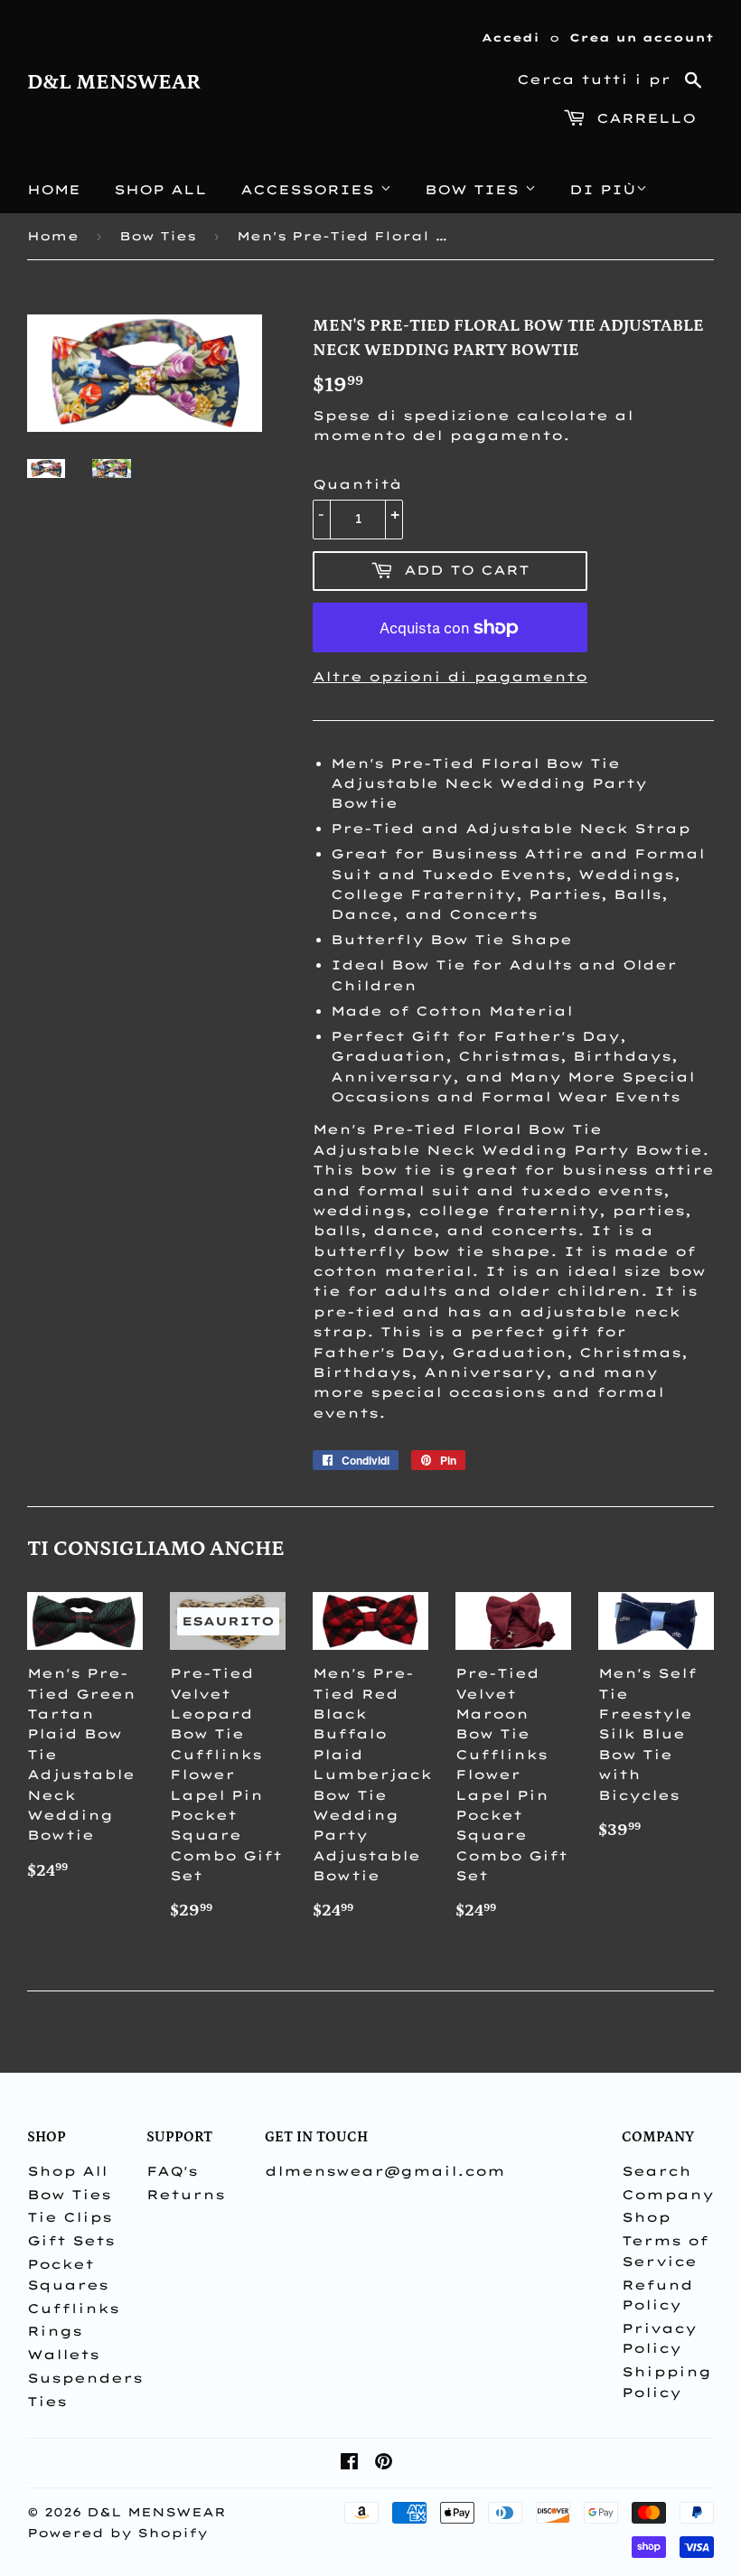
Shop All (160, 190)
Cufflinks (73, 2309)
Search (657, 2171)
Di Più (603, 190)
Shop (646, 2217)
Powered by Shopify (117, 2533)
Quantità (357, 484)
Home (54, 190)
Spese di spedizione (411, 416)
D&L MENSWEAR (114, 82)
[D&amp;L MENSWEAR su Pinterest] (384, 2464)
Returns (186, 2195)
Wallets (63, 2355)
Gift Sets (71, 2241)
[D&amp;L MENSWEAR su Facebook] (349, 2464)
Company (668, 2195)
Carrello (643, 118)
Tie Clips (70, 2217)
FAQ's (172, 2171)
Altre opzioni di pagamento (450, 677)
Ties (47, 2402)
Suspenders (85, 2378)
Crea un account (642, 37)
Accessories (310, 190)
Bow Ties (475, 190)
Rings (55, 2331)
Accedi (511, 37)
